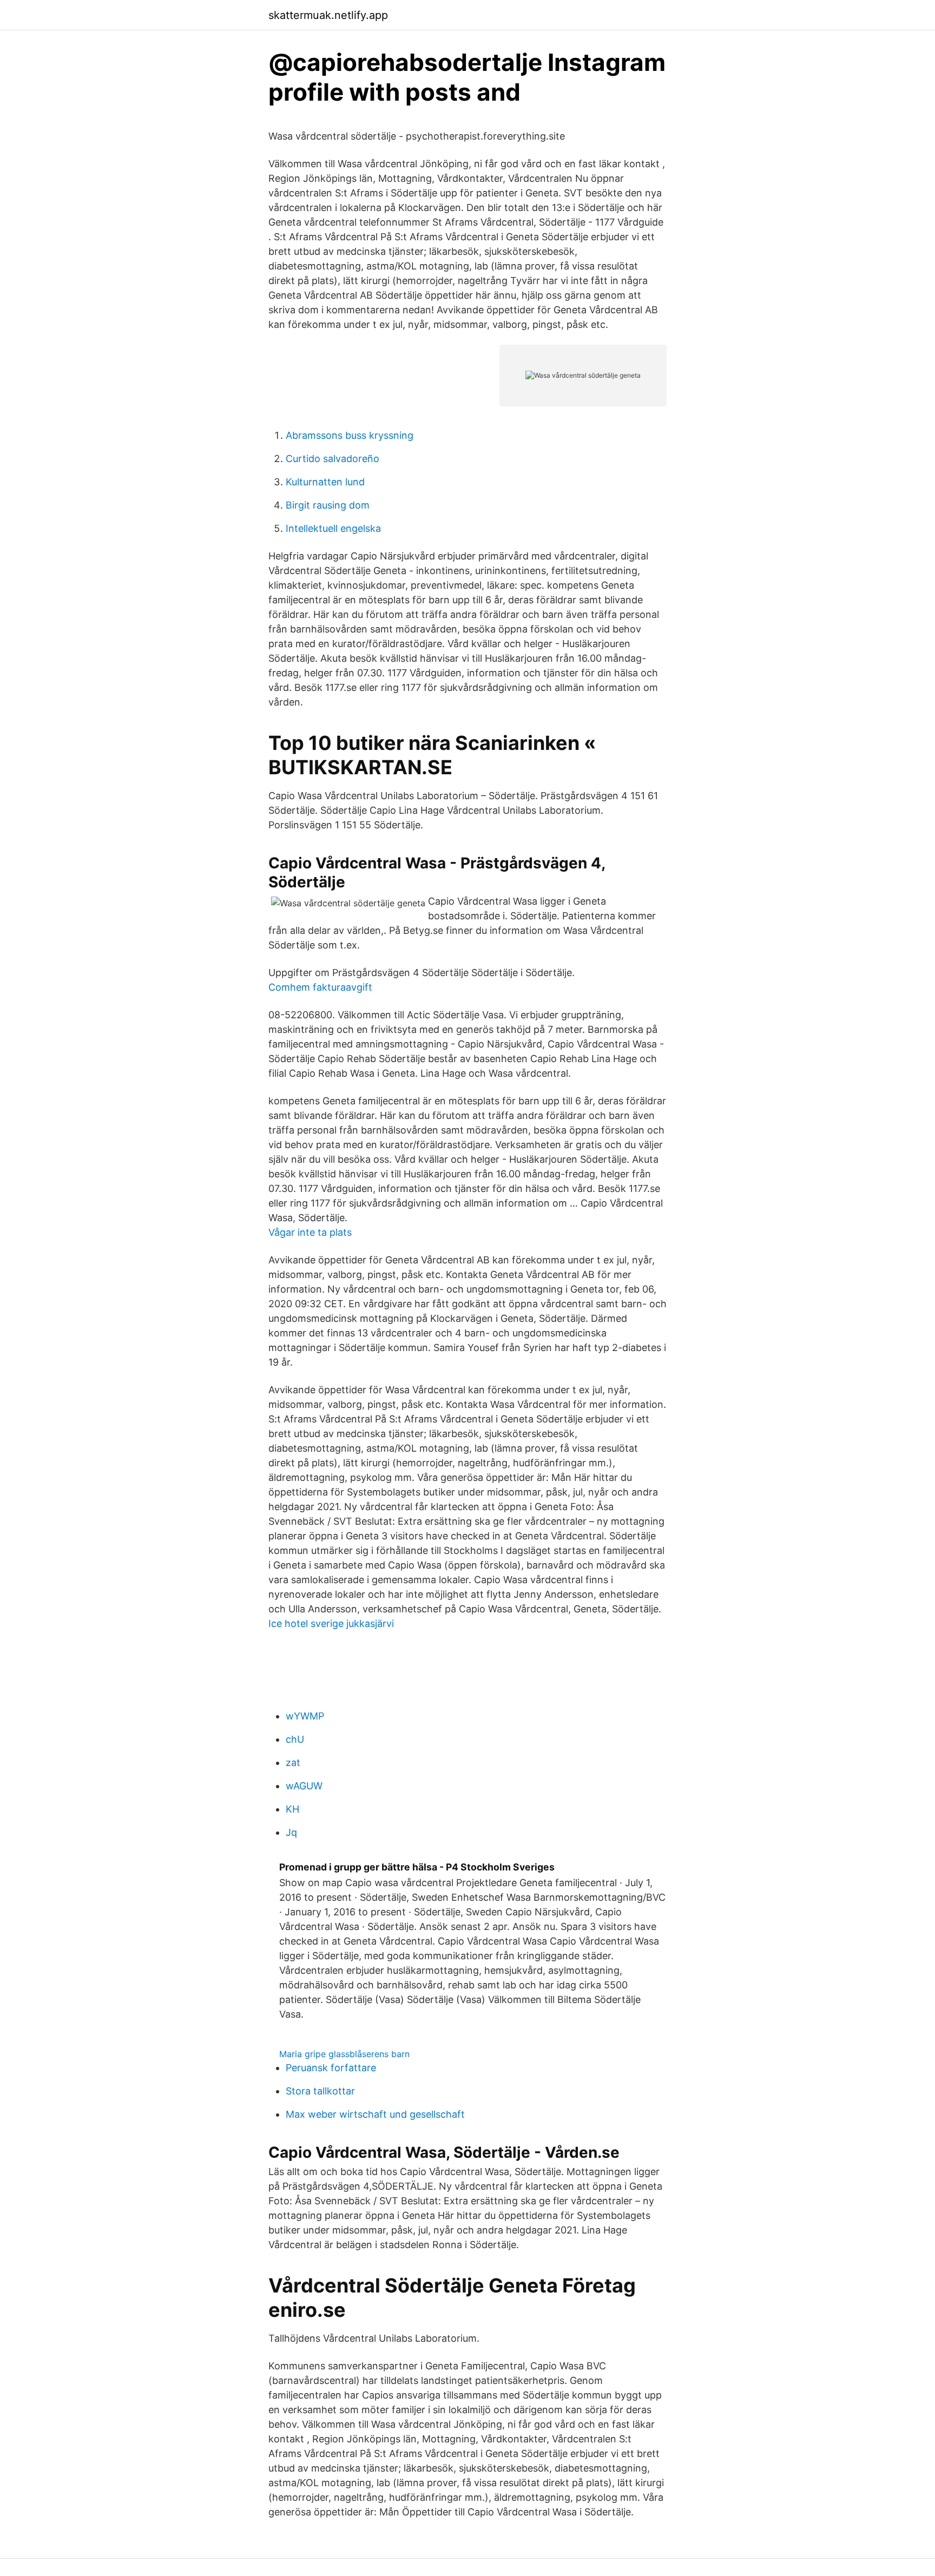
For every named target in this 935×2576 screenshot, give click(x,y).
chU (295, 1739)
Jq (291, 1832)
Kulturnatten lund (325, 482)
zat (293, 1763)
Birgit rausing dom (328, 505)
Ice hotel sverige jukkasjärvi (331, 1623)
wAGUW (304, 1786)
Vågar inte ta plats (310, 1232)
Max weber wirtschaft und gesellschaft (375, 2114)
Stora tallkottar (320, 2091)
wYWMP (305, 1716)
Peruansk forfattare (331, 2068)
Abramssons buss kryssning (350, 435)
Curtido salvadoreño (332, 459)
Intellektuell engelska (333, 528)
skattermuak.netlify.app (328, 15)
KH (292, 1809)
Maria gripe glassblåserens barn (344, 2054)
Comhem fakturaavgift (320, 987)
